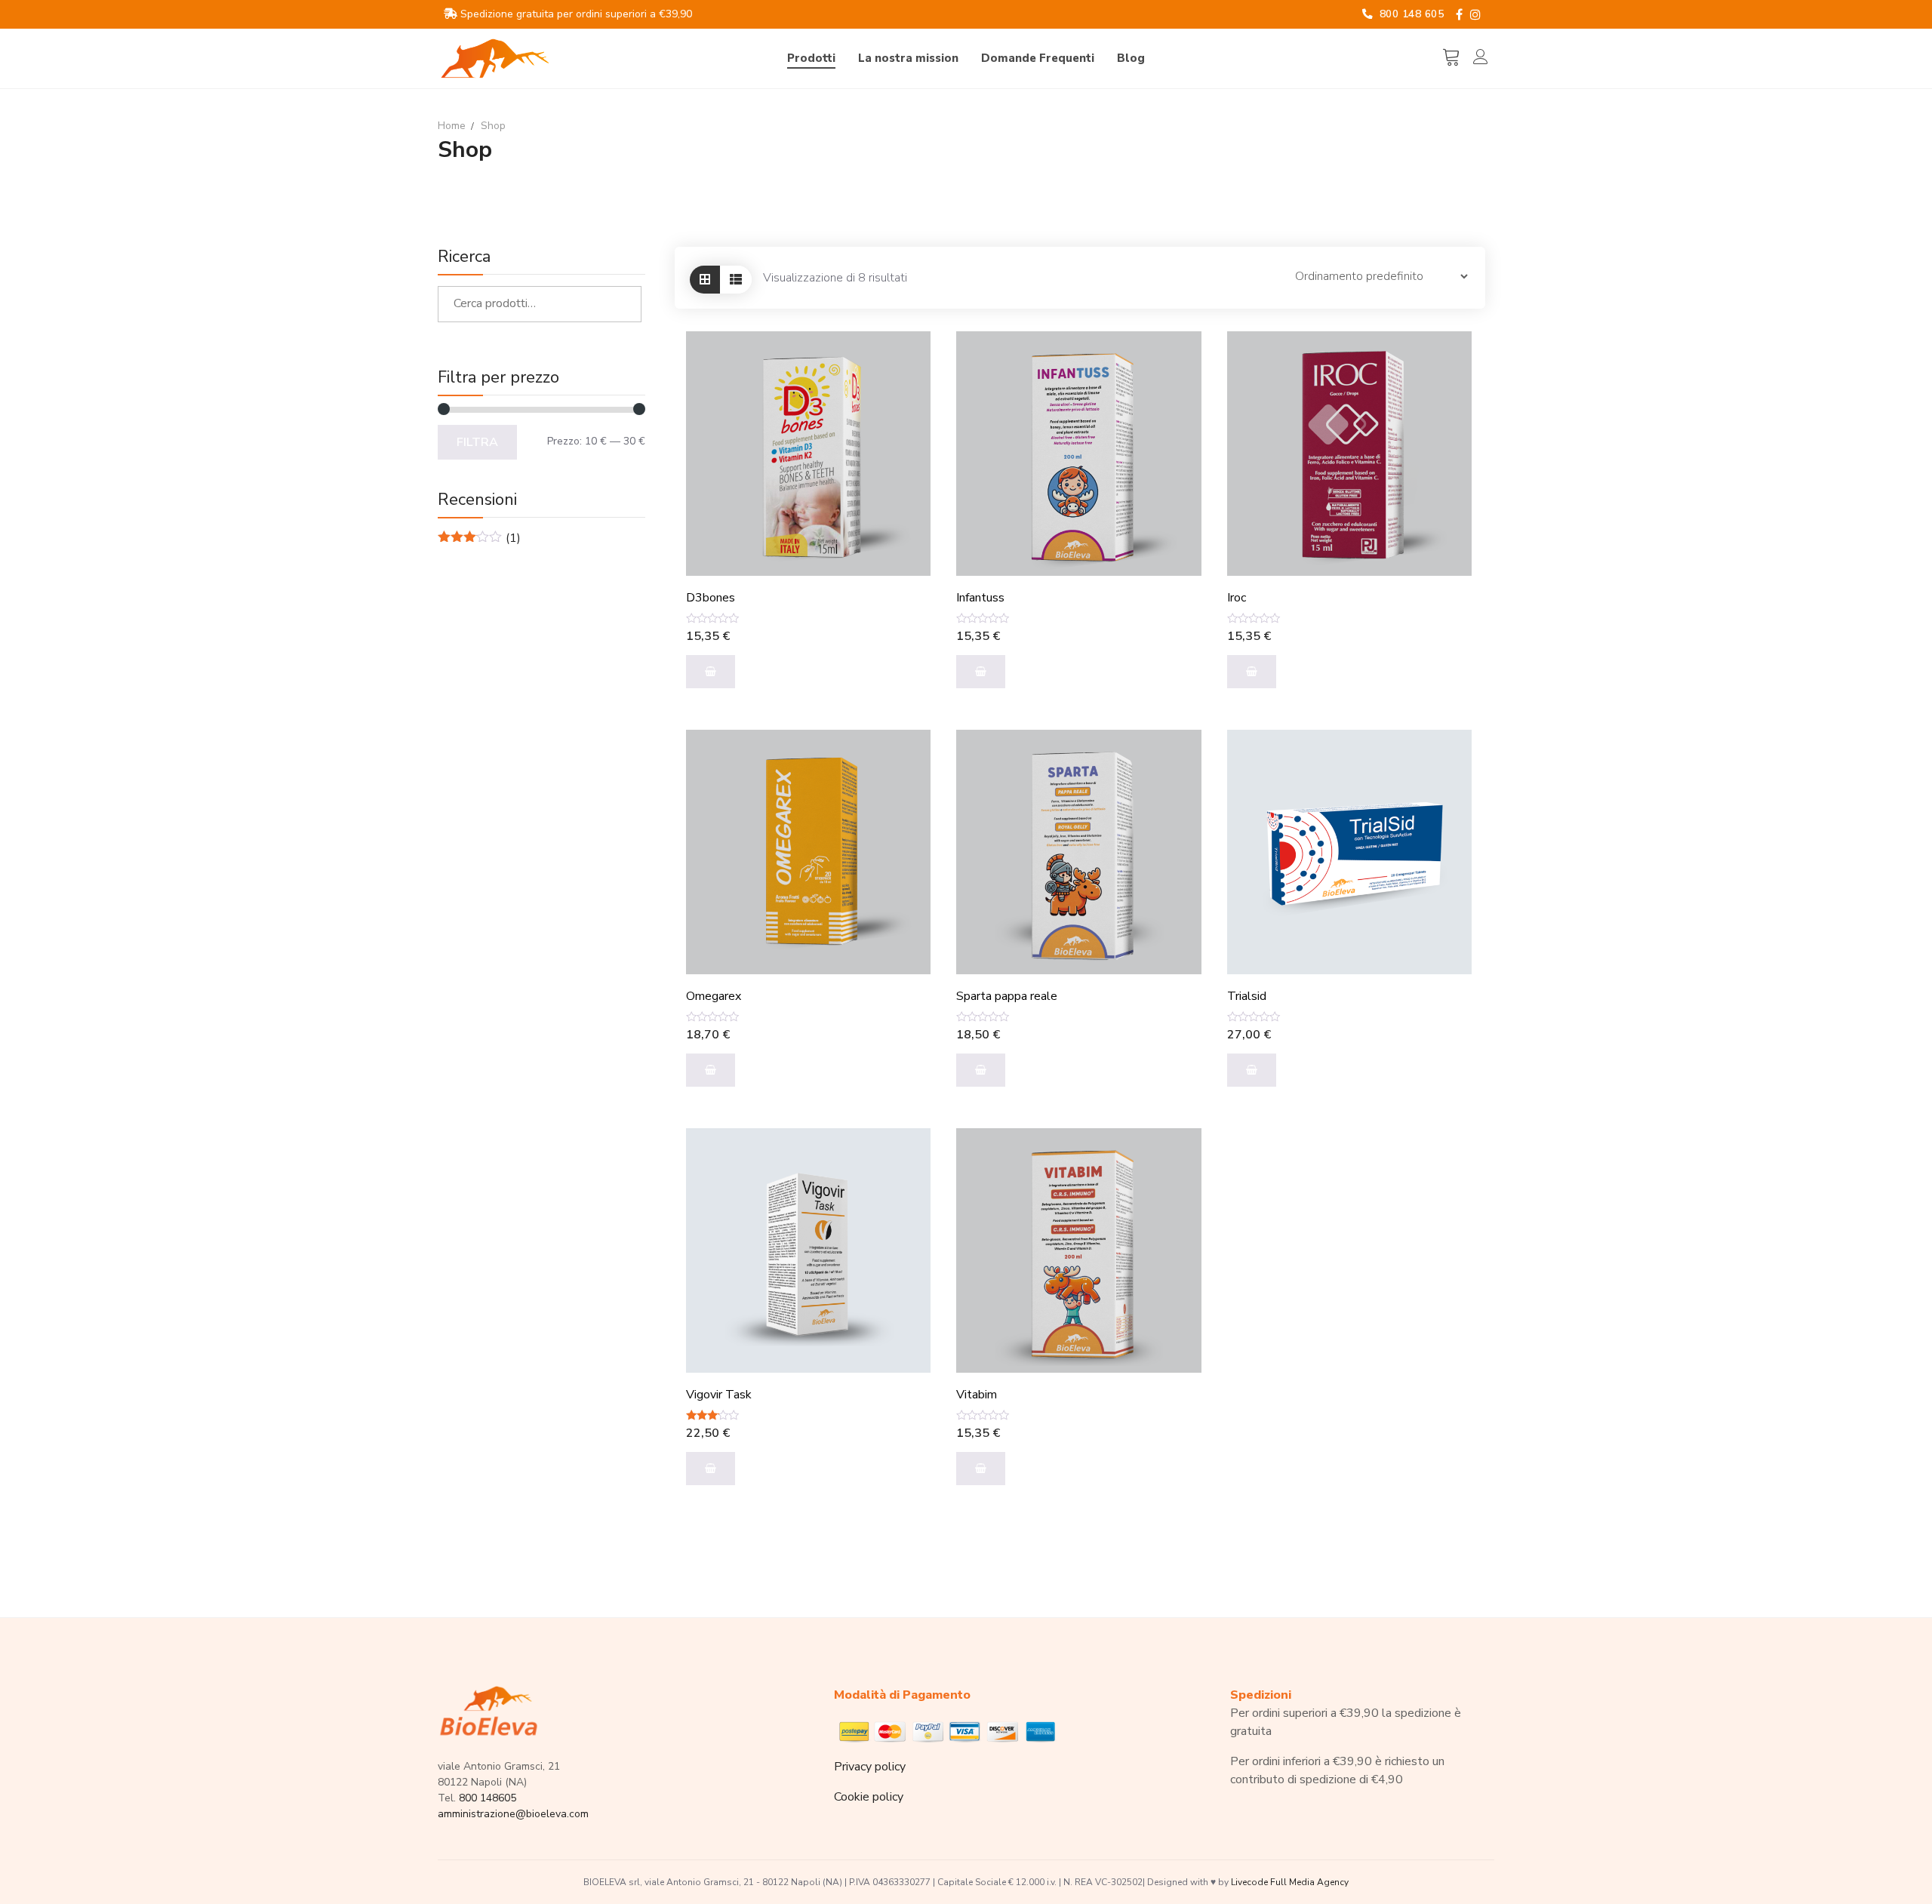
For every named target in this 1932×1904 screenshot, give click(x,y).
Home (452, 126)
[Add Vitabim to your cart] (981, 1469)
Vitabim (977, 1395)
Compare (902, 360)
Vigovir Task (719, 1395)
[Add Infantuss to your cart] (981, 672)
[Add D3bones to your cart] (711, 672)
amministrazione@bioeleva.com (513, 1814)
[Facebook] (1459, 15)
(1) (479, 538)
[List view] (736, 280)
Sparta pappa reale (1007, 997)
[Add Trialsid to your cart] (1252, 1070)
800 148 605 (1410, 14)
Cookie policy (869, 1797)
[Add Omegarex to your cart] (711, 1070)
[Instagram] (1475, 15)
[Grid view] (705, 280)
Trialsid (1247, 997)
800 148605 (488, 1798)
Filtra (477, 442)
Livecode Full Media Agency (1290, 1882)
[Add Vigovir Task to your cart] (711, 1469)
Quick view (902, 397)
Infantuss (980, 598)
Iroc (1237, 598)
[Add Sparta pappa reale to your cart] (981, 1070)
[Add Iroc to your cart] (1252, 672)
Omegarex (714, 997)
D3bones (711, 598)
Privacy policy (870, 1767)
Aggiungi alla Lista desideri (902, 435)
